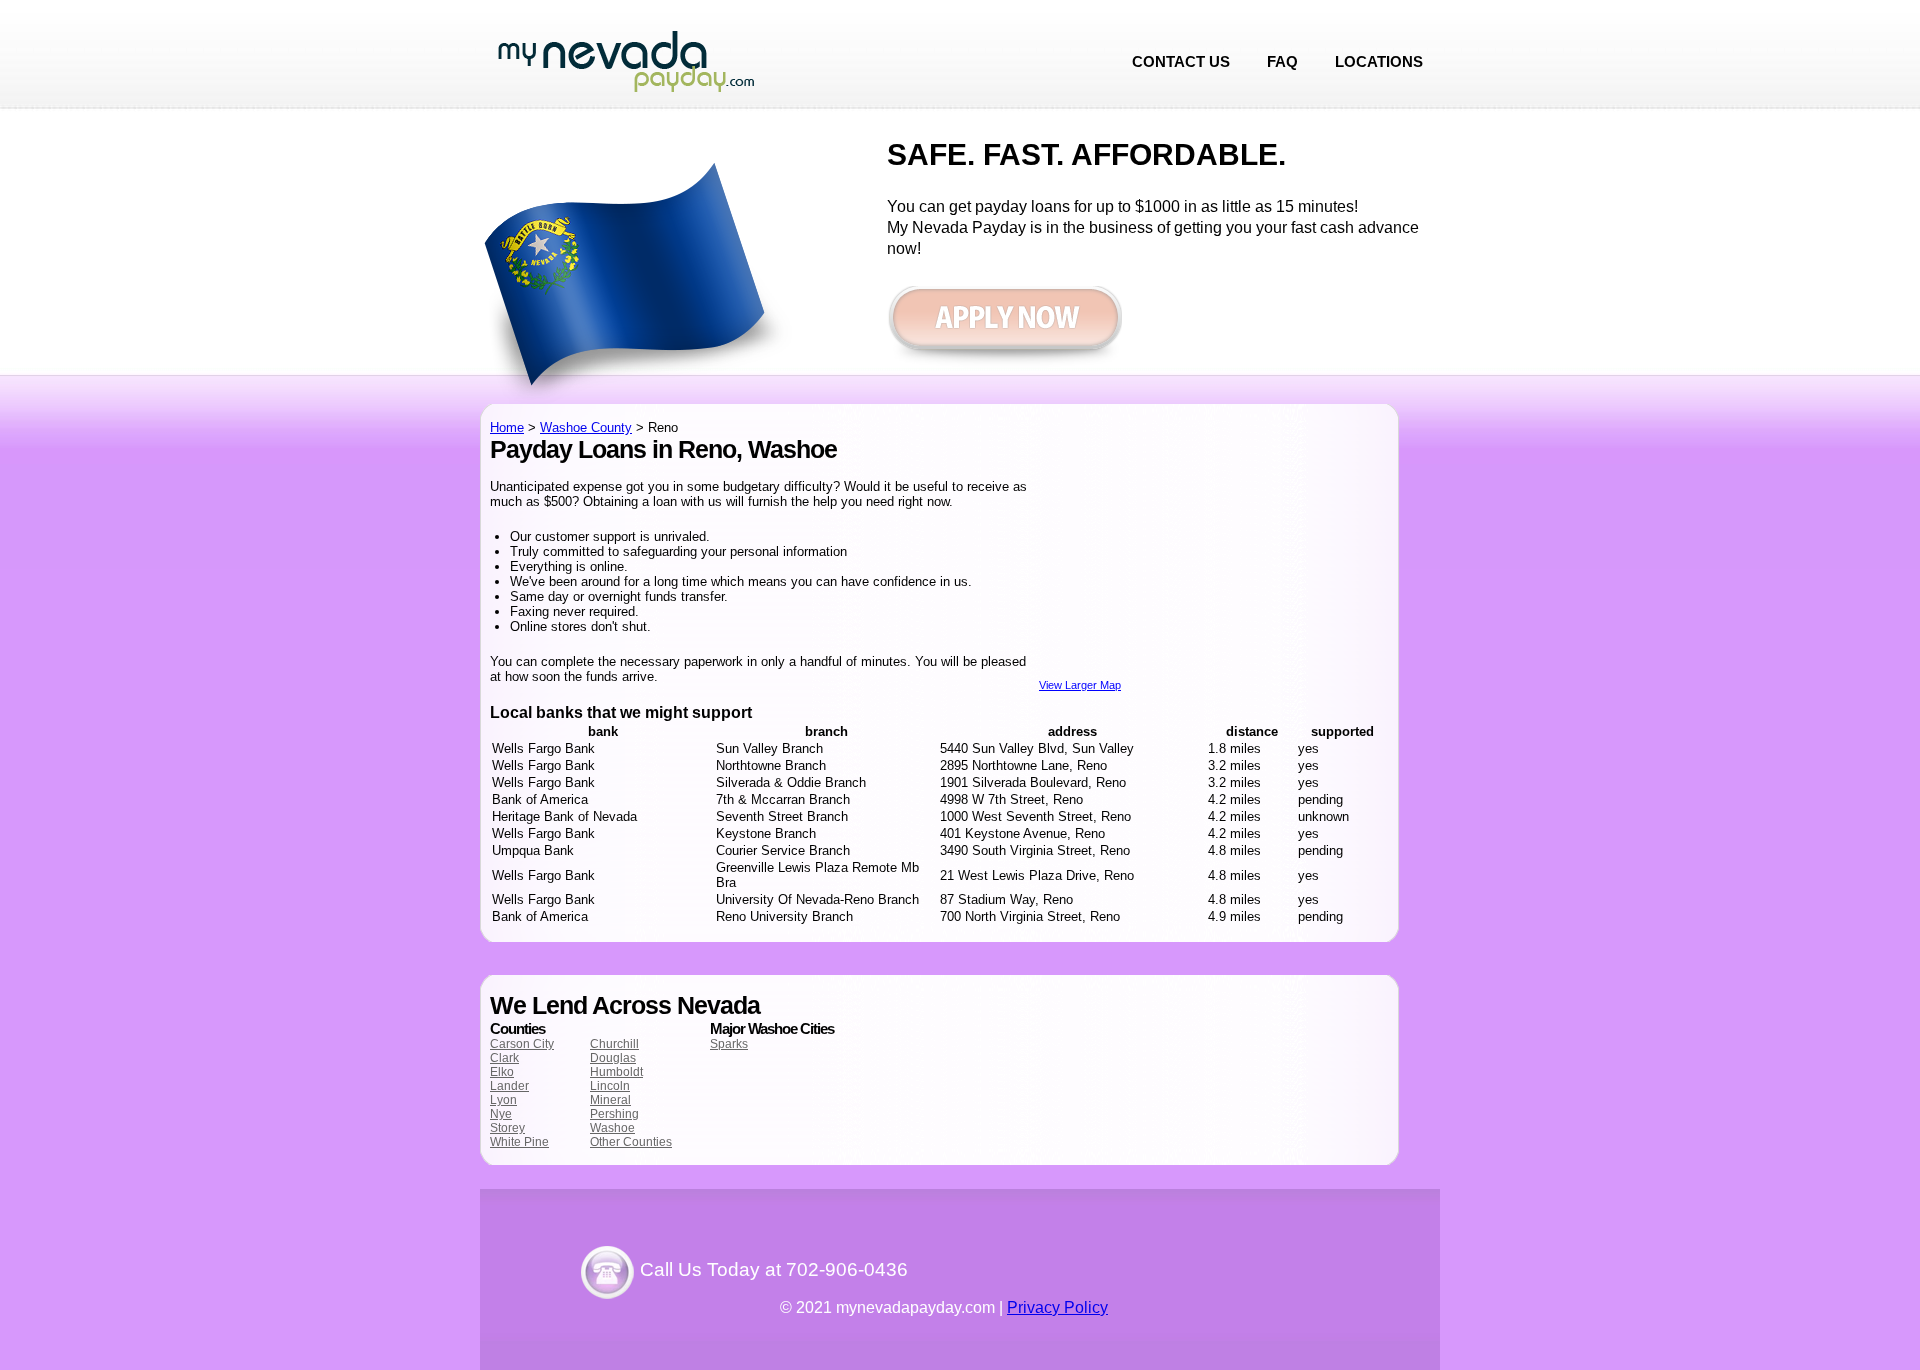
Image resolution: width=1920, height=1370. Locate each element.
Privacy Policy (1057, 1307)
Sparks (729, 1044)
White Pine (519, 1142)
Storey (507, 1128)
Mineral (610, 1100)
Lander (509, 1086)
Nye (501, 1114)
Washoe (612, 1128)
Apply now (1004, 327)
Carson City (522, 1044)
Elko (502, 1072)
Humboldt (616, 1072)
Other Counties (631, 1142)
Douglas (613, 1058)
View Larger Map (1080, 685)
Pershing (614, 1114)
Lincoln (610, 1086)
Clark (504, 1058)
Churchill (614, 1044)
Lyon (503, 1100)
